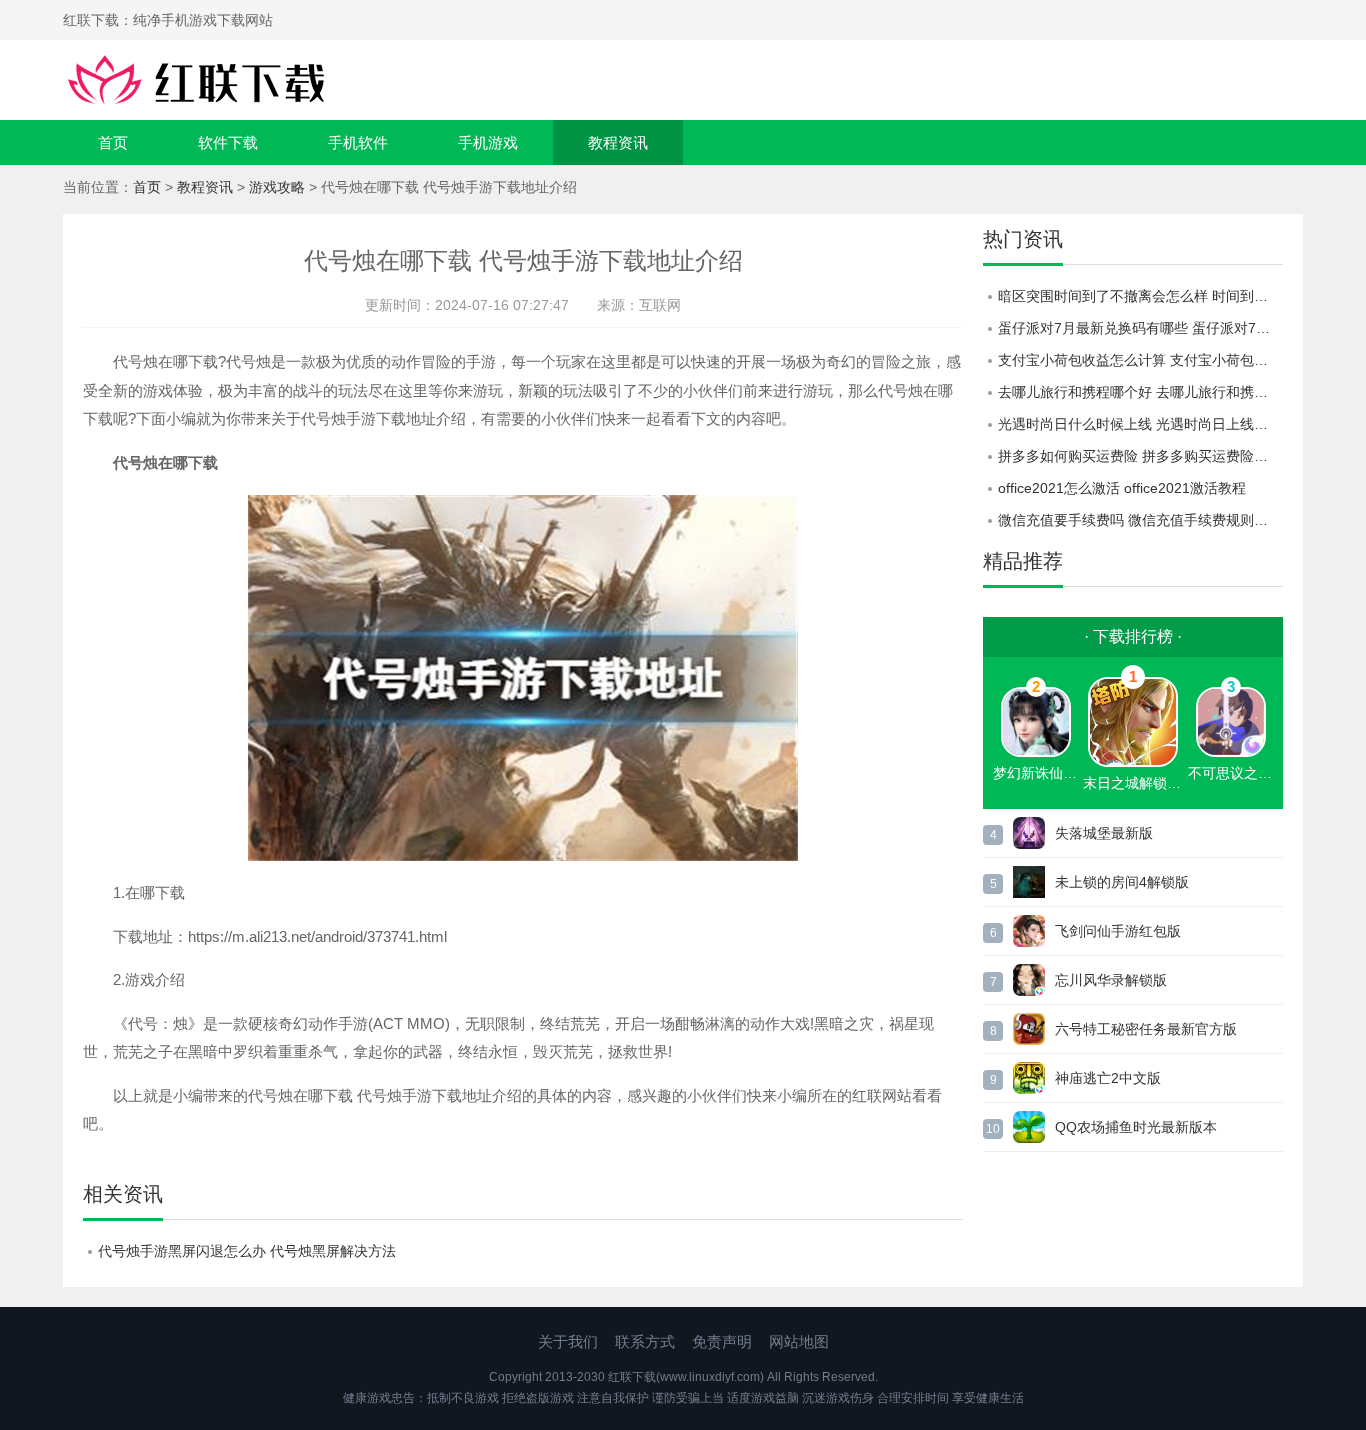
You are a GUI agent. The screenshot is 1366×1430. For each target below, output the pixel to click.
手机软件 (358, 142)
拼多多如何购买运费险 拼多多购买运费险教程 (1140, 456)
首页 (113, 142)
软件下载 (228, 142)
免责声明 (722, 1341)
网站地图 (799, 1341)
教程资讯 (618, 142)
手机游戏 (488, 142)
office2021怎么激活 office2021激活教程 (1122, 488)
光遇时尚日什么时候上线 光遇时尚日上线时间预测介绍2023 (1140, 424)
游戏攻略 (277, 187)
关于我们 (568, 1341)
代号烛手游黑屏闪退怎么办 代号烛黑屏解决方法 (247, 1251)
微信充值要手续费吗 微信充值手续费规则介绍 (1140, 520)
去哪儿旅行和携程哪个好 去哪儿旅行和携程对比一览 (1140, 392)
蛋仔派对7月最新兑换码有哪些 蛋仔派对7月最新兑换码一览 (1140, 328)
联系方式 (645, 1341)
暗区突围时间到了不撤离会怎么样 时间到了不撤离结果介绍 (1140, 296)
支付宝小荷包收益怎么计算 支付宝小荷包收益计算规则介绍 (1140, 360)
